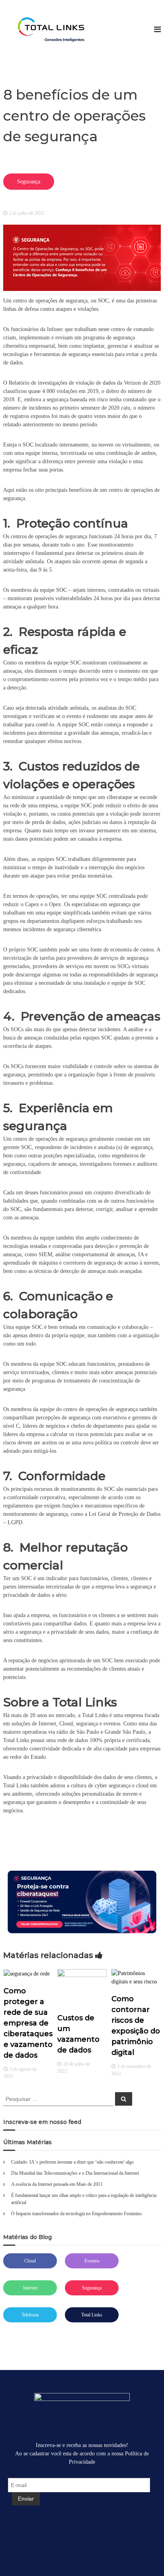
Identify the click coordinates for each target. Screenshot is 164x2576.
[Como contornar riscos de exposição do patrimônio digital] (136, 1977)
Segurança (92, 2288)
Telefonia (30, 2315)
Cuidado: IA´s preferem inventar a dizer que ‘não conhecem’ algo (72, 2162)
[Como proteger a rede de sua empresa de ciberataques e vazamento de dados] (27, 1973)
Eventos (92, 2261)
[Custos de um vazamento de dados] (82, 1986)
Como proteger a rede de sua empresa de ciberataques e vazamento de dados (28, 2023)
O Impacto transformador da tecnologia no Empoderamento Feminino (76, 2214)
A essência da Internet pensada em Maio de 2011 (57, 2184)
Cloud (30, 2261)
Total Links (92, 2315)
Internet (30, 2288)
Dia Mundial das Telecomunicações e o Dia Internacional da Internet (75, 2173)
